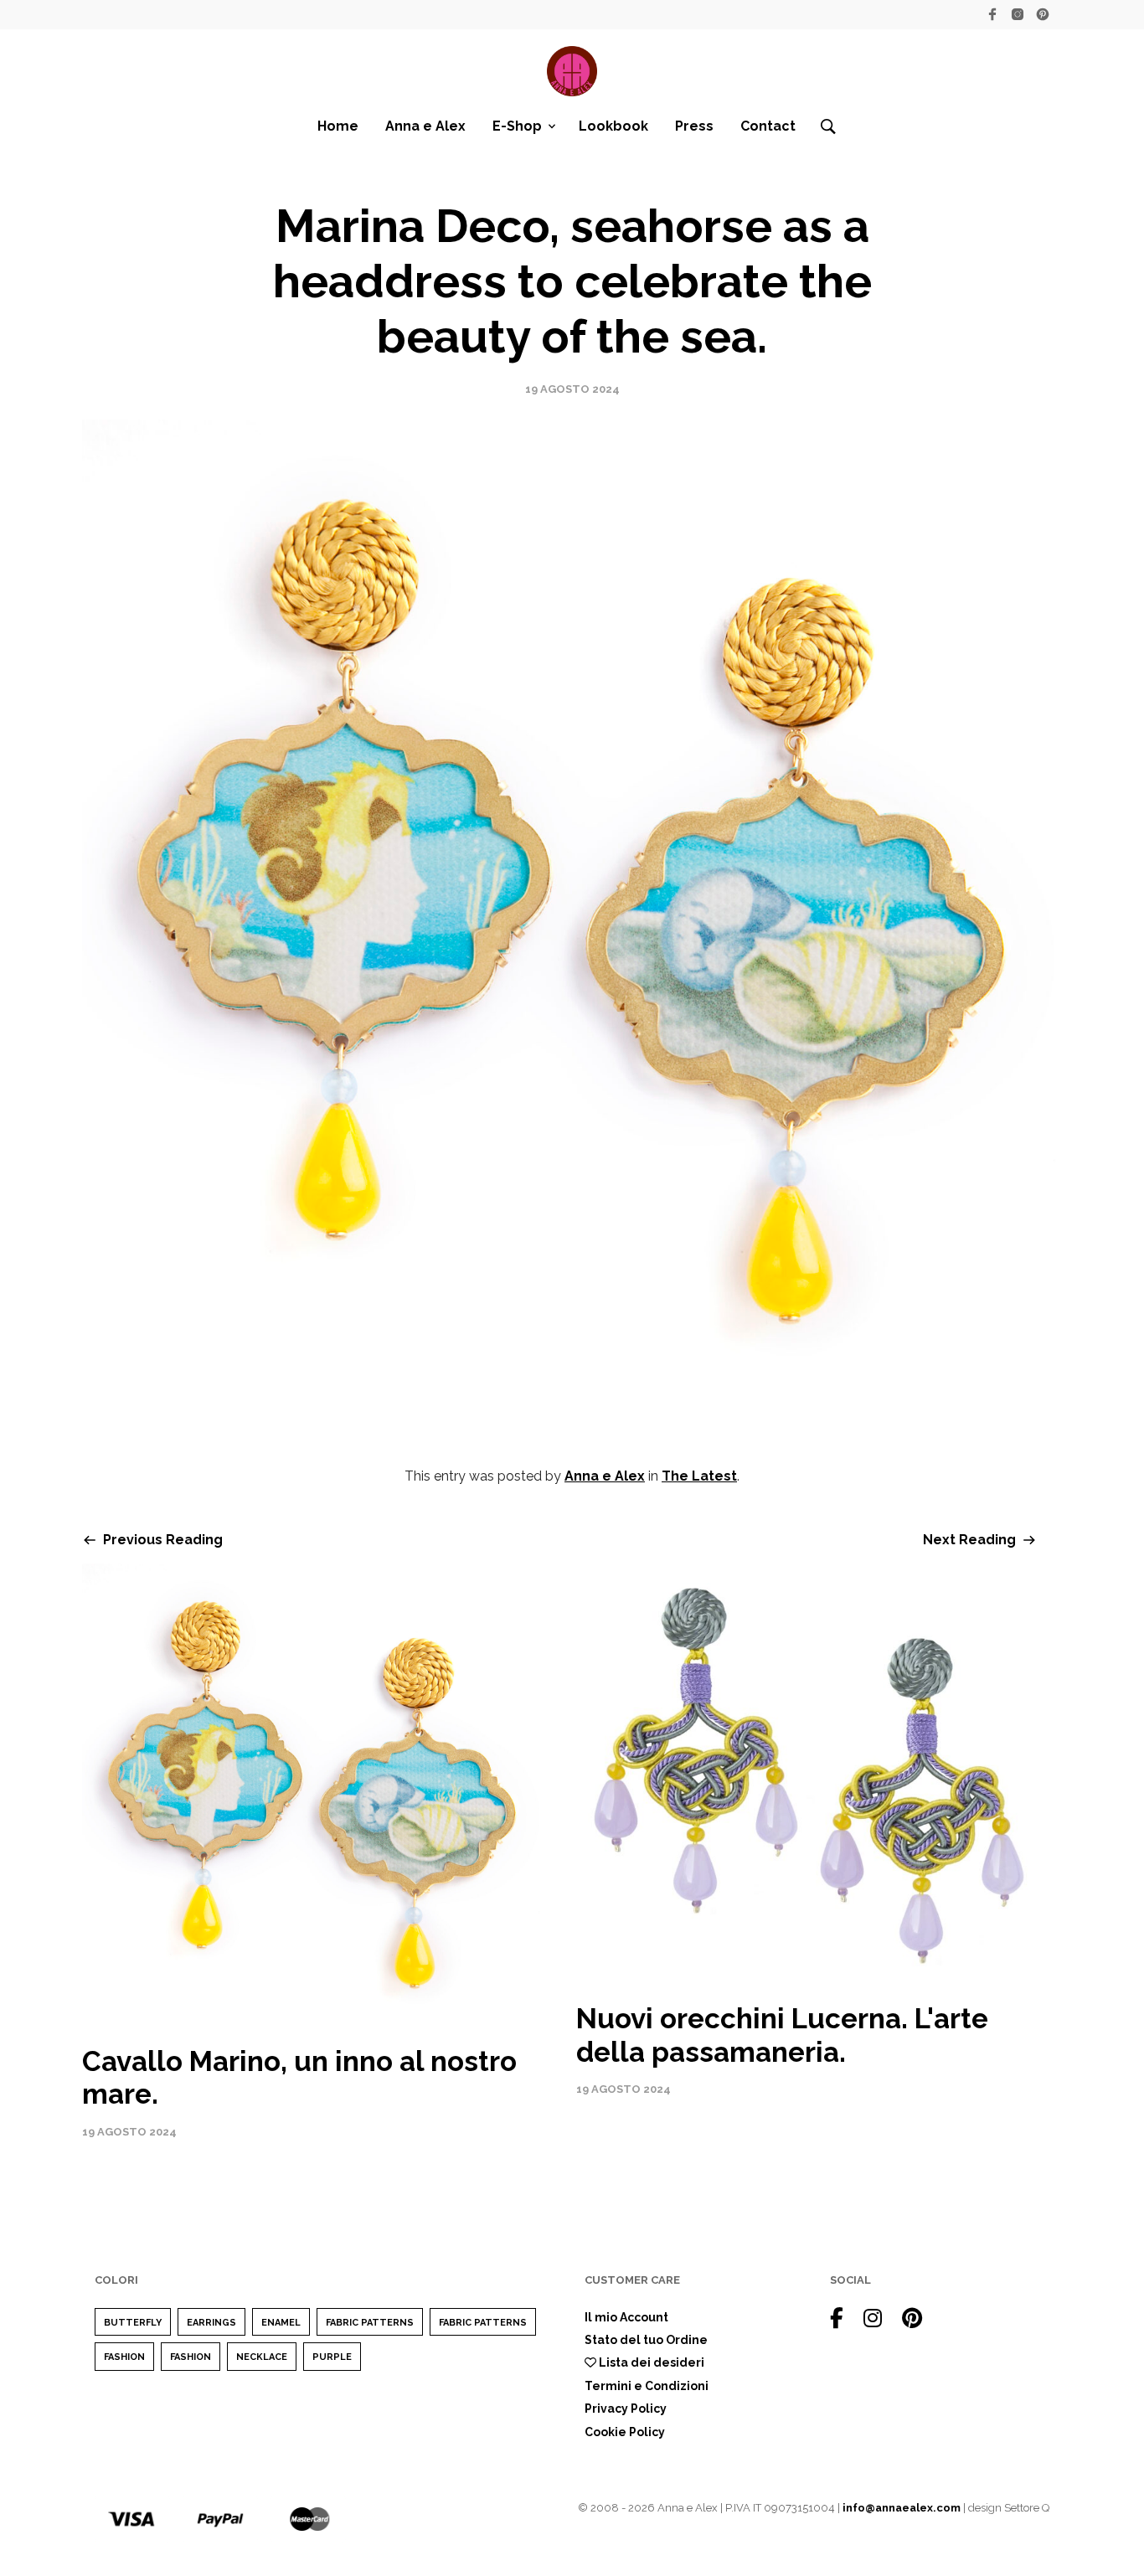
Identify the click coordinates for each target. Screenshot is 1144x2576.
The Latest (699, 1476)
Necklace (262, 2357)
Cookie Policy (625, 2432)
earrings (211, 2323)
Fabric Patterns (370, 2323)
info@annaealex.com (902, 2508)
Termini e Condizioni (647, 2386)
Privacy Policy (626, 2409)
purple (332, 2357)
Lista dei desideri (650, 2362)
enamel (281, 2323)
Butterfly (133, 2323)
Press (694, 126)
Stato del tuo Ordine (646, 2340)
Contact (768, 126)
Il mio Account (626, 2317)
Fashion (124, 2357)
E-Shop (517, 126)
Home (338, 126)
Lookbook (613, 126)
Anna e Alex (425, 126)
